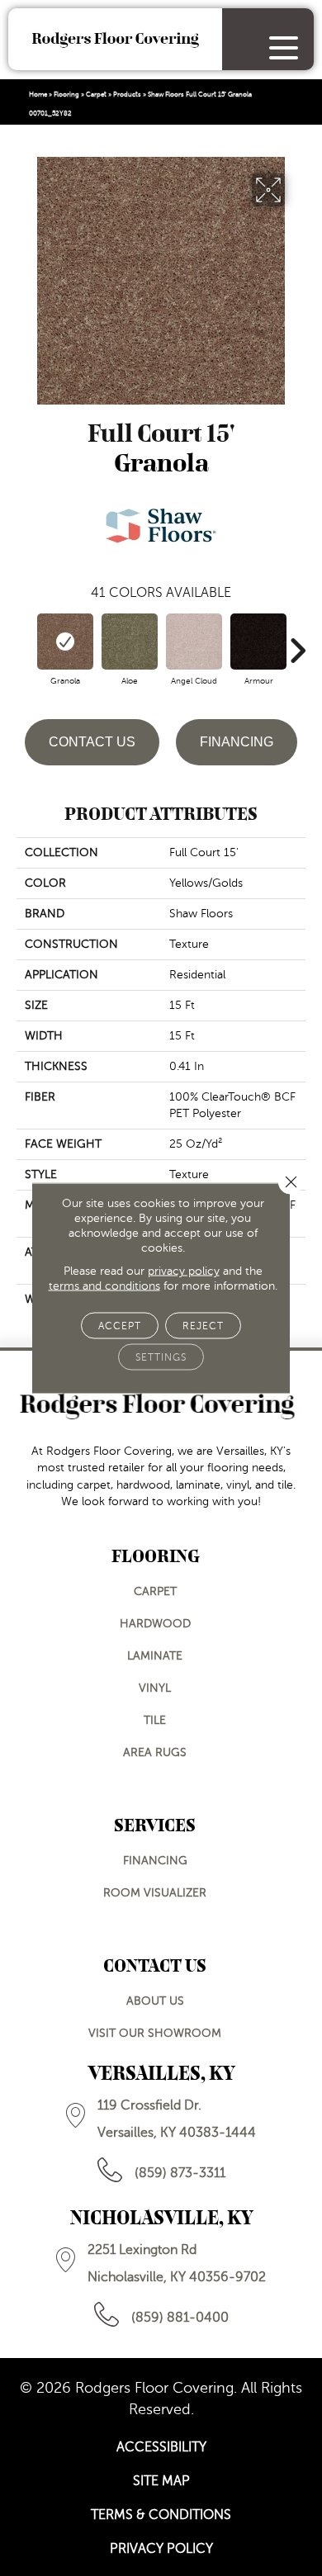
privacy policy (184, 1271)
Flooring (66, 95)
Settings (161, 1357)
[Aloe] (130, 642)
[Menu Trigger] (284, 47)
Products (127, 95)
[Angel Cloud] (194, 642)
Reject (203, 1326)
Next (297, 642)
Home (38, 95)
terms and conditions (104, 1286)
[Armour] (258, 642)
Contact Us (92, 742)
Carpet (96, 95)
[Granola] (65, 642)
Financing (237, 742)
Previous (25, 642)
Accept (120, 1326)
